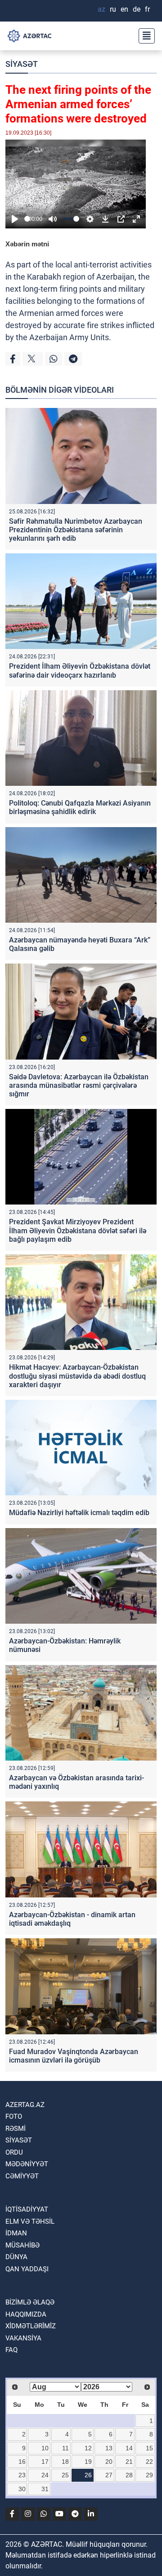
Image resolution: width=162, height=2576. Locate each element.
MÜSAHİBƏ (22, 2245)
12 (88, 2448)
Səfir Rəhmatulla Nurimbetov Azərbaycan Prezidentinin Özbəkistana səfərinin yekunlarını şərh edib (76, 530)
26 (88, 2475)
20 (109, 2462)
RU (113, 9)
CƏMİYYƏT (22, 2176)
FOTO (14, 2116)
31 (45, 2489)
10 (45, 2448)
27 (109, 2475)
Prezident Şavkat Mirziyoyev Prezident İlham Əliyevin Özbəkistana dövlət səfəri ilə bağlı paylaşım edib (78, 1230)
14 (129, 2448)
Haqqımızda (26, 2314)
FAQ (11, 2350)
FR (147, 9)
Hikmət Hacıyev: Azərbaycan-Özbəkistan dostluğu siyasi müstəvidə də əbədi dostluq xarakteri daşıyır (77, 1376)
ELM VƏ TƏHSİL (30, 2221)
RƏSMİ (16, 2129)
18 (65, 2462)
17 (45, 2462)
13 (109, 2448)
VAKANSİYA (23, 2338)
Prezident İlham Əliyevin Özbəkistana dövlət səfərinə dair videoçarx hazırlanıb (80, 670)
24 (45, 2475)
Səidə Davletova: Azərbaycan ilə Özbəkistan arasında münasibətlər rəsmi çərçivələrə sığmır (79, 1085)
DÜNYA (16, 2257)
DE (137, 9)
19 (88, 2462)
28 (129, 2475)
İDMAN (16, 2233)
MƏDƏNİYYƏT (27, 2164)
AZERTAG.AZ (25, 2105)
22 (149, 2462)
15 (149, 2448)
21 (129, 2462)
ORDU (14, 2152)
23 (22, 2475)
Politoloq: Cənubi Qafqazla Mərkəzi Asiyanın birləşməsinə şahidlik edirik (80, 807)
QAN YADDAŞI (27, 2269)
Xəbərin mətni (27, 244)
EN (124, 9)
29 (149, 2475)
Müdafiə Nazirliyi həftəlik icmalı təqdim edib (79, 1513)
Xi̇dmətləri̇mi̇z (31, 2326)
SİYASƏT (22, 64)
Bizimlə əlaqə (30, 2302)
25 (65, 2475)
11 (65, 2448)
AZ (101, 9)
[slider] (27, 219)
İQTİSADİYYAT (27, 2209)
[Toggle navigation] (144, 36)
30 (22, 2489)
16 (22, 2462)
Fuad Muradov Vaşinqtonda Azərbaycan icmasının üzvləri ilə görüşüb (74, 2056)
